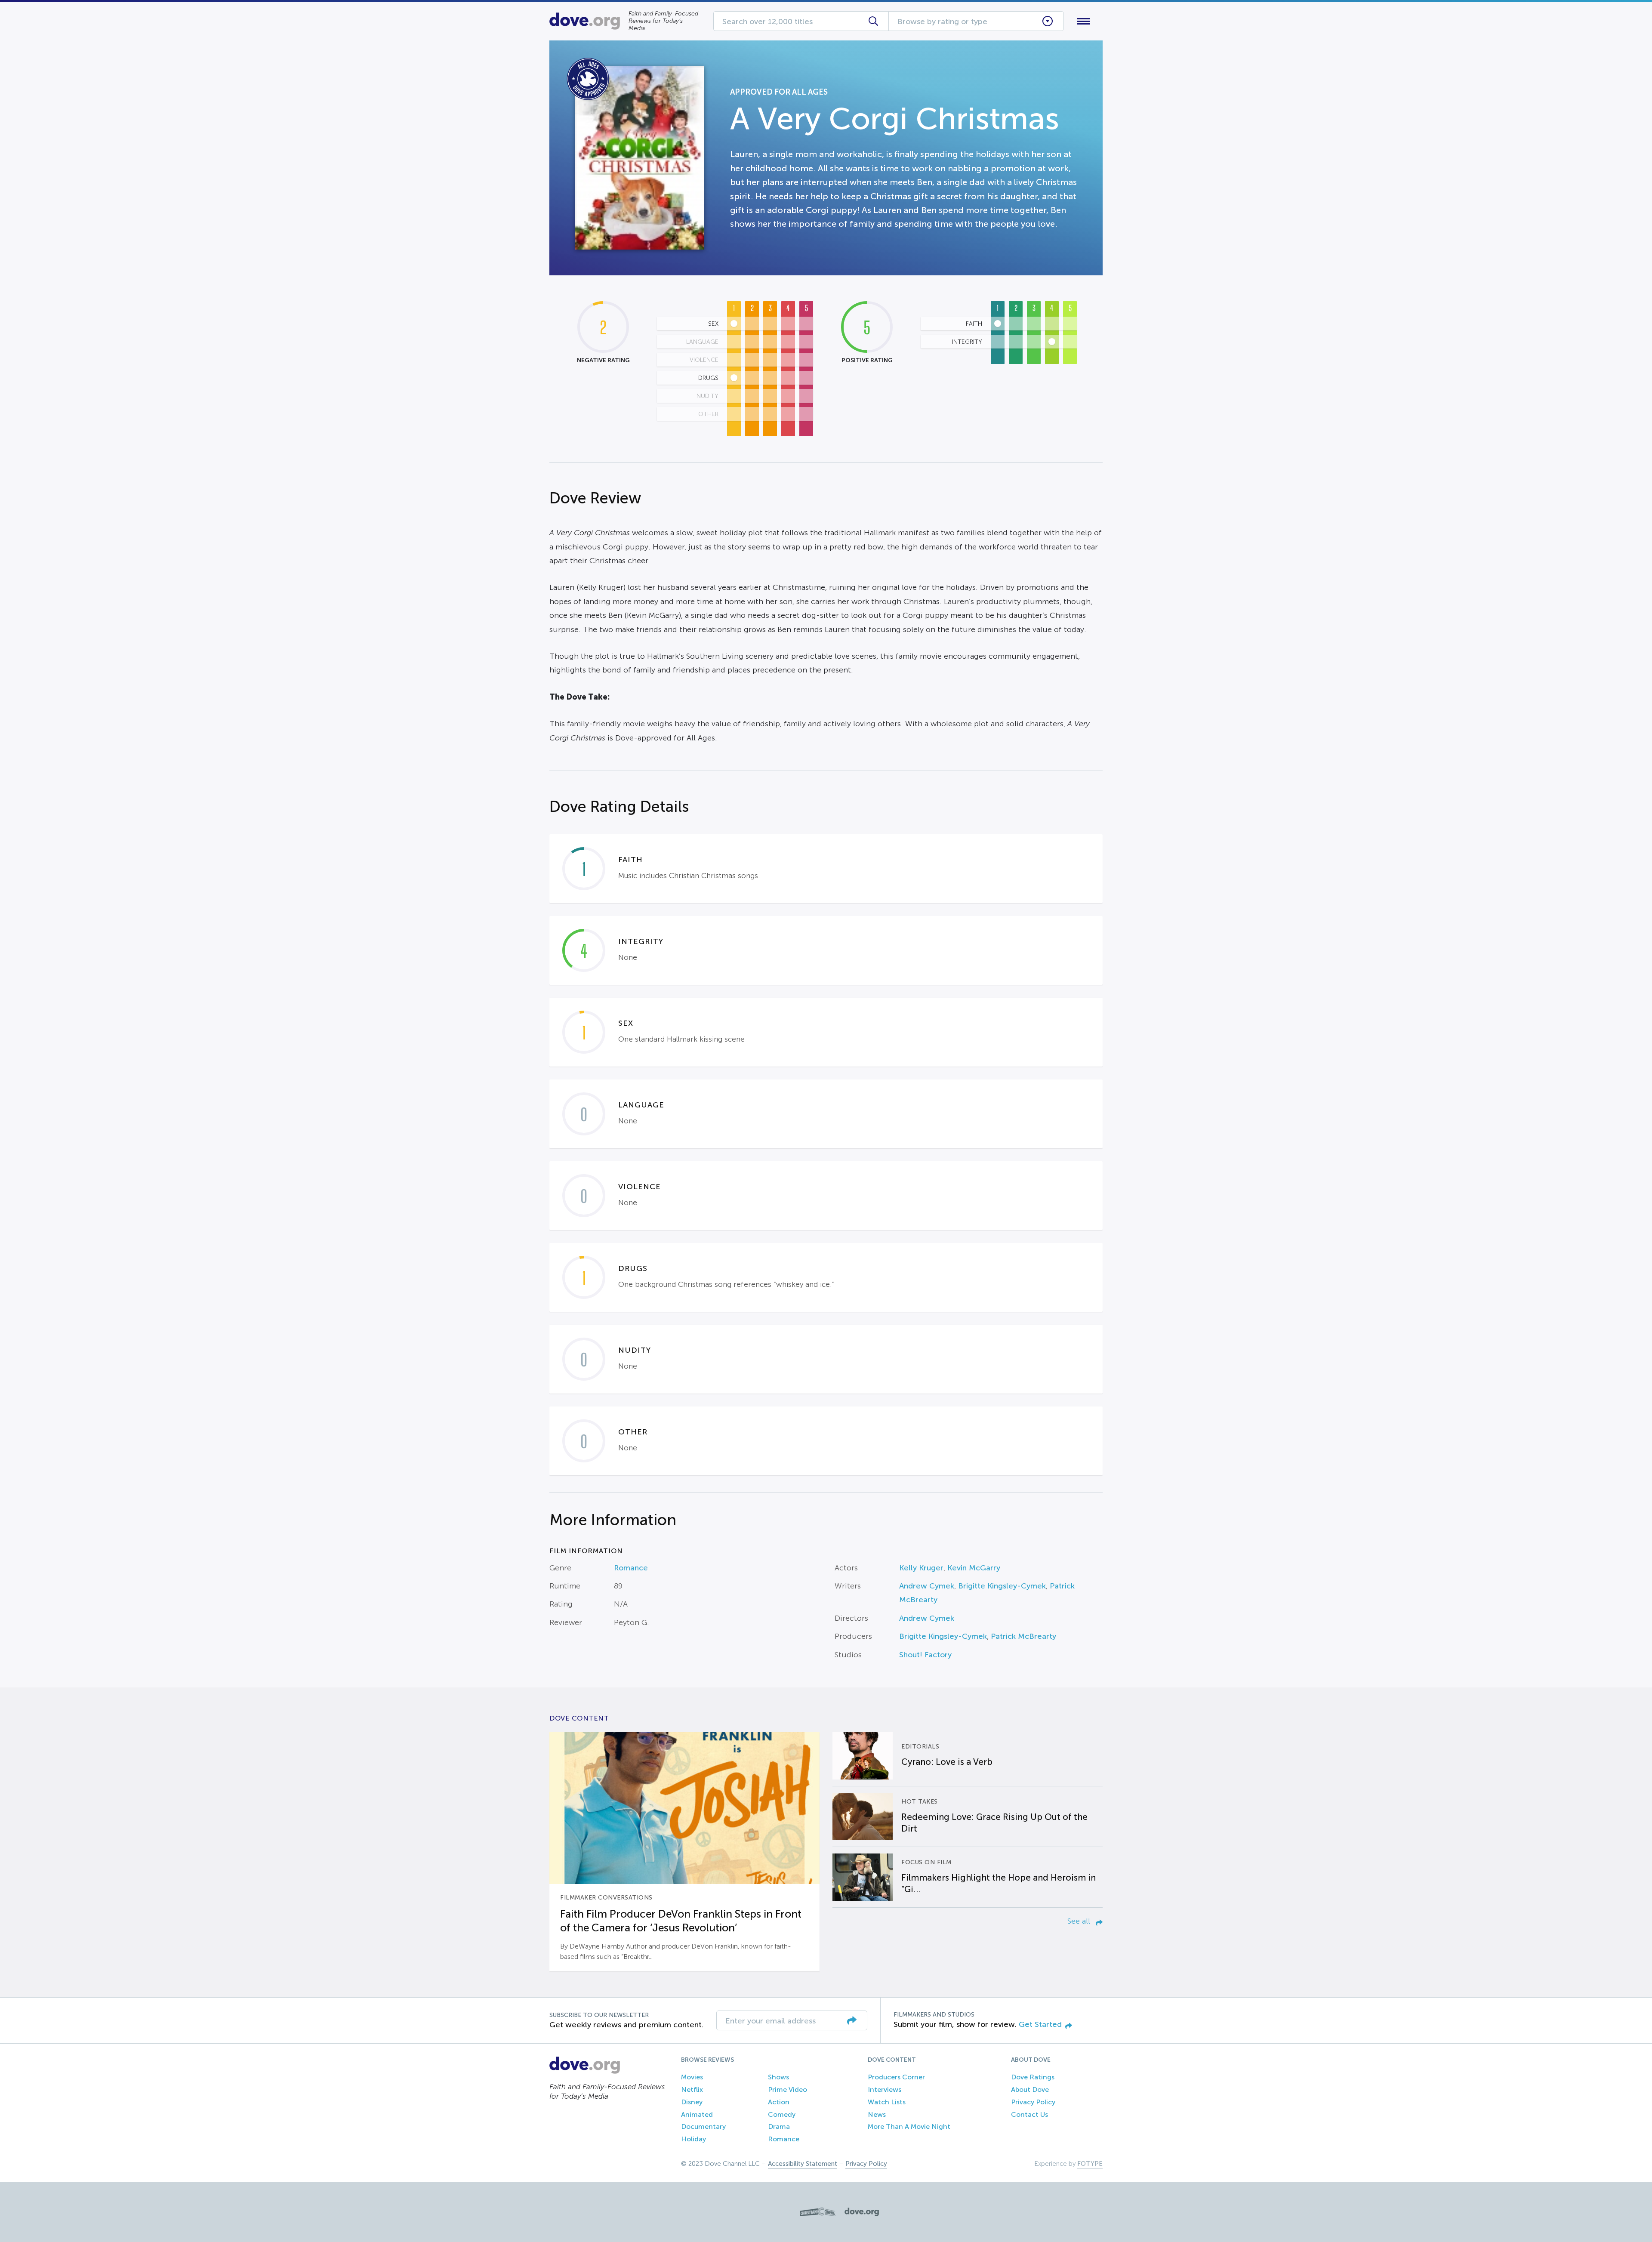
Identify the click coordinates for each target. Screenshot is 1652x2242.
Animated (697, 2114)
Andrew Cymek (927, 1586)
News (877, 2114)
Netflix (692, 2089)
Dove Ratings (1033, 2077)
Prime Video (787, 2089)
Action (779, 2102)
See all (1080, 1921)
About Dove (1030, 2089)
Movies (692, 2077)
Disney (692, 2102)
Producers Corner (896, 2077)
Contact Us (1029, 2114)
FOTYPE (1090, 2164)
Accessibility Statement (803, 2164)
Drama (779, 2126)
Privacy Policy (1033, 2102)
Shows (778, 2077)
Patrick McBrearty (1023, 1636)
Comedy (782, 2114)
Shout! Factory (925, 1655)
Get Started (1040, 2024)
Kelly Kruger (921, 1568)
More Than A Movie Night (909, 2126)
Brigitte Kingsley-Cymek (1002, 1586)
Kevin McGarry (974, 1568)
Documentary (703, 2126)
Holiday (693, 2139)
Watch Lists (887, 2102)
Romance (631, 1568)
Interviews (885, 2089)
